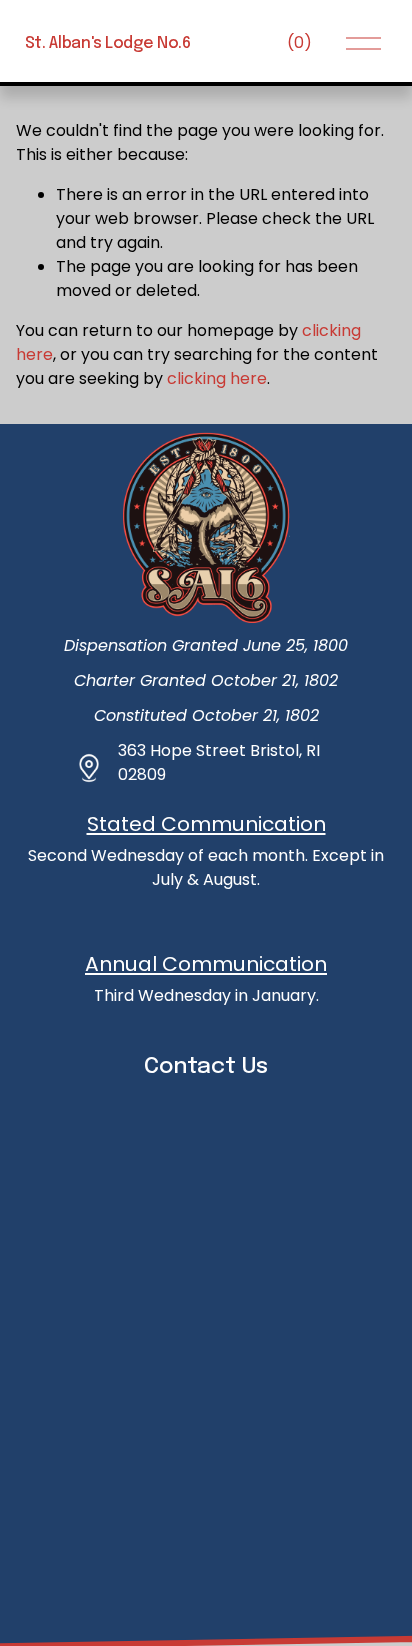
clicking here (217, 378)
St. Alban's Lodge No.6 (108, 43)
